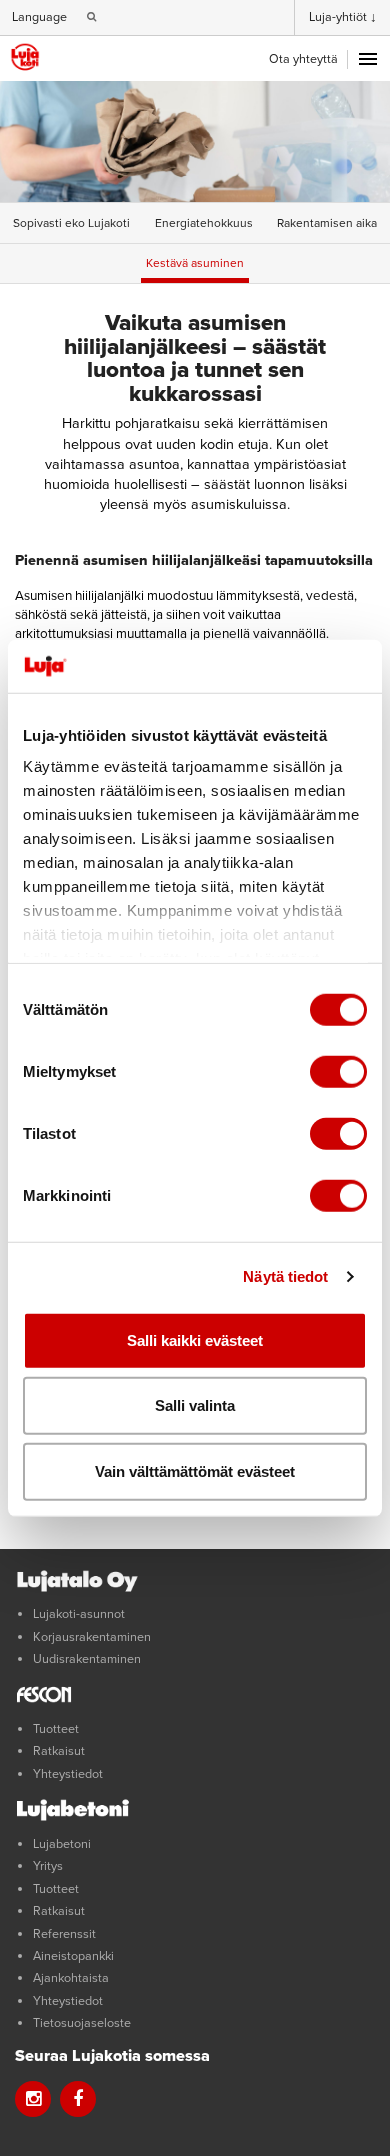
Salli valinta (195, 1405)
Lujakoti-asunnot (79, 1614)
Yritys (48, 1866)
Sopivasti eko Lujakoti (71, 223)
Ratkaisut (59, 1751)
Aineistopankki (73, 1956)
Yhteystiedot (68, 1774)
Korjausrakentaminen (92, 1637)
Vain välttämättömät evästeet (195, 1470)
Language (39, 17)
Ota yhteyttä (303, 59)
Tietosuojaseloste (82, 2023)
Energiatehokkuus (204, 223)
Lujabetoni (62, 1844)
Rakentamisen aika (327, 223)
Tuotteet (56, 1729)
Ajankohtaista (71, 1978)
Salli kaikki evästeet (195, 1339)
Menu (368, 59)
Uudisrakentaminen (87, 1659)
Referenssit (64, 1934)
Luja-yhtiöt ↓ (343, 17)
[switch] (338, 1071)
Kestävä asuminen (195, 263)
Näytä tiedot (285, 1276)
